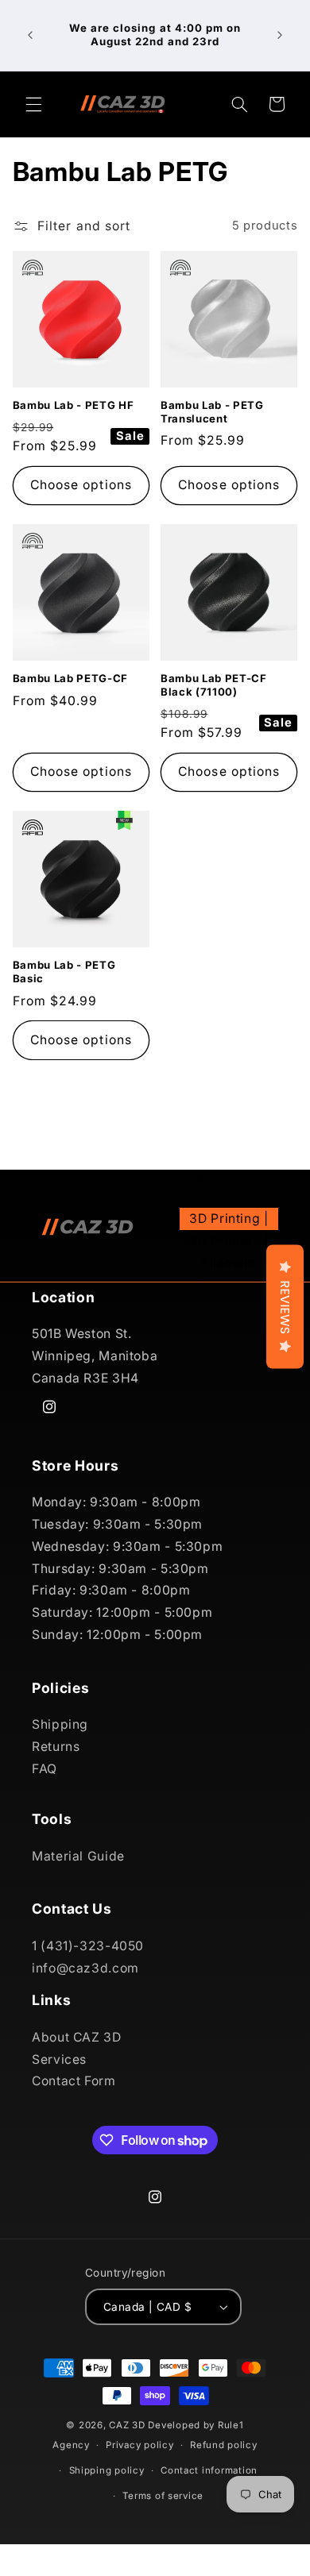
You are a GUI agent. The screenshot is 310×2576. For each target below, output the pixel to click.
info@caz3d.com (85, 1968)
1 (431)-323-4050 (88, 1946)
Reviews (285, 1307)
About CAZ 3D (77, 2037)
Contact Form (74, 2081)
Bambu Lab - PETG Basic (64, 972)
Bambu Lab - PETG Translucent (212, 412)
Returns (56, 1747)
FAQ (45, 1769)
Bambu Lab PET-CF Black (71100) (214, 685)
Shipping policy (107, 2470)
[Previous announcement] (30, 35)
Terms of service (163, 2496)
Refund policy (224, 2445)
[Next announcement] (280, 35)
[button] (33, 104)
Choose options (81, 485)
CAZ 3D (127, 2425)
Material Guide (78, 1856)
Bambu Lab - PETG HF (74, 405)
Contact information (209, 2470)
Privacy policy (139, 2445)
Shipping (60, 1724)
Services (59, 2059)
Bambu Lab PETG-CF (70, 678)
